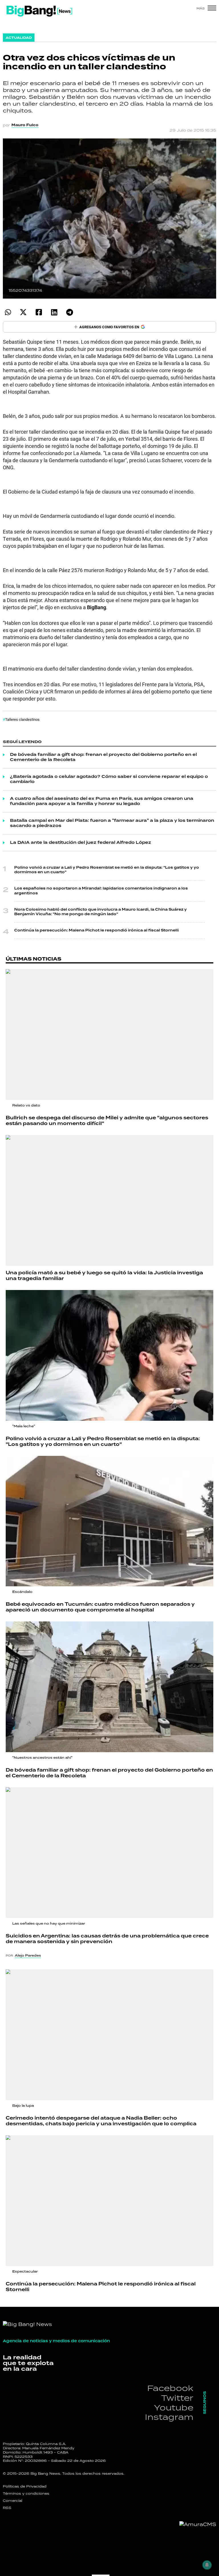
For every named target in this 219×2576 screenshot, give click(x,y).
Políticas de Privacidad (25, 2486)
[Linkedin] (54, 312)
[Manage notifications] (207, 2565)
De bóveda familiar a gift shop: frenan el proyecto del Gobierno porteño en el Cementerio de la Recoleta (103, 757)
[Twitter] (23, 312)
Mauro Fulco (25, 125)
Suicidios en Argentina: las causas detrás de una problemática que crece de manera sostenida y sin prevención (107, 1939)
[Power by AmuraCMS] (198, 2524)
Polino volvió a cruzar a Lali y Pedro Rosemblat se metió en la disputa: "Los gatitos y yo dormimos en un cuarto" (107, 870)
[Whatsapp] (8, 312)
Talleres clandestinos (22, 719)
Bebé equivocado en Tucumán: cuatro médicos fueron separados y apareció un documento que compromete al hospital (100, 1607)
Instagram (169, 2417)
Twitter (177, 2398)
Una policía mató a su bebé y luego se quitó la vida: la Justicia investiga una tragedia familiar (104, 1276)
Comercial (13, 2501)
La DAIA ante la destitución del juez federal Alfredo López (81, 843)
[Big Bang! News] (39, 11)
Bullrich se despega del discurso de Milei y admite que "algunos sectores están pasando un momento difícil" (107, 1121)
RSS (7, 2508)
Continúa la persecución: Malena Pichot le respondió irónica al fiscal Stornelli (97, 930)
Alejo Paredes (28, 1955)
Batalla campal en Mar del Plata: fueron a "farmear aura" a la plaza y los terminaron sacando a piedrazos (112, 823)
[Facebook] (39, 312)
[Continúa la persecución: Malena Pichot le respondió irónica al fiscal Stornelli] (109, 2201)
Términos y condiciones (26, 2494)
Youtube (174, 2407)
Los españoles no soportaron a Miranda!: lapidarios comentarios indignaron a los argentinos (101, 891)
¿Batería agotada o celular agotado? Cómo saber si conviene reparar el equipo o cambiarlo (109, 779)
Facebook (170, 2388)
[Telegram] (69, 312)
